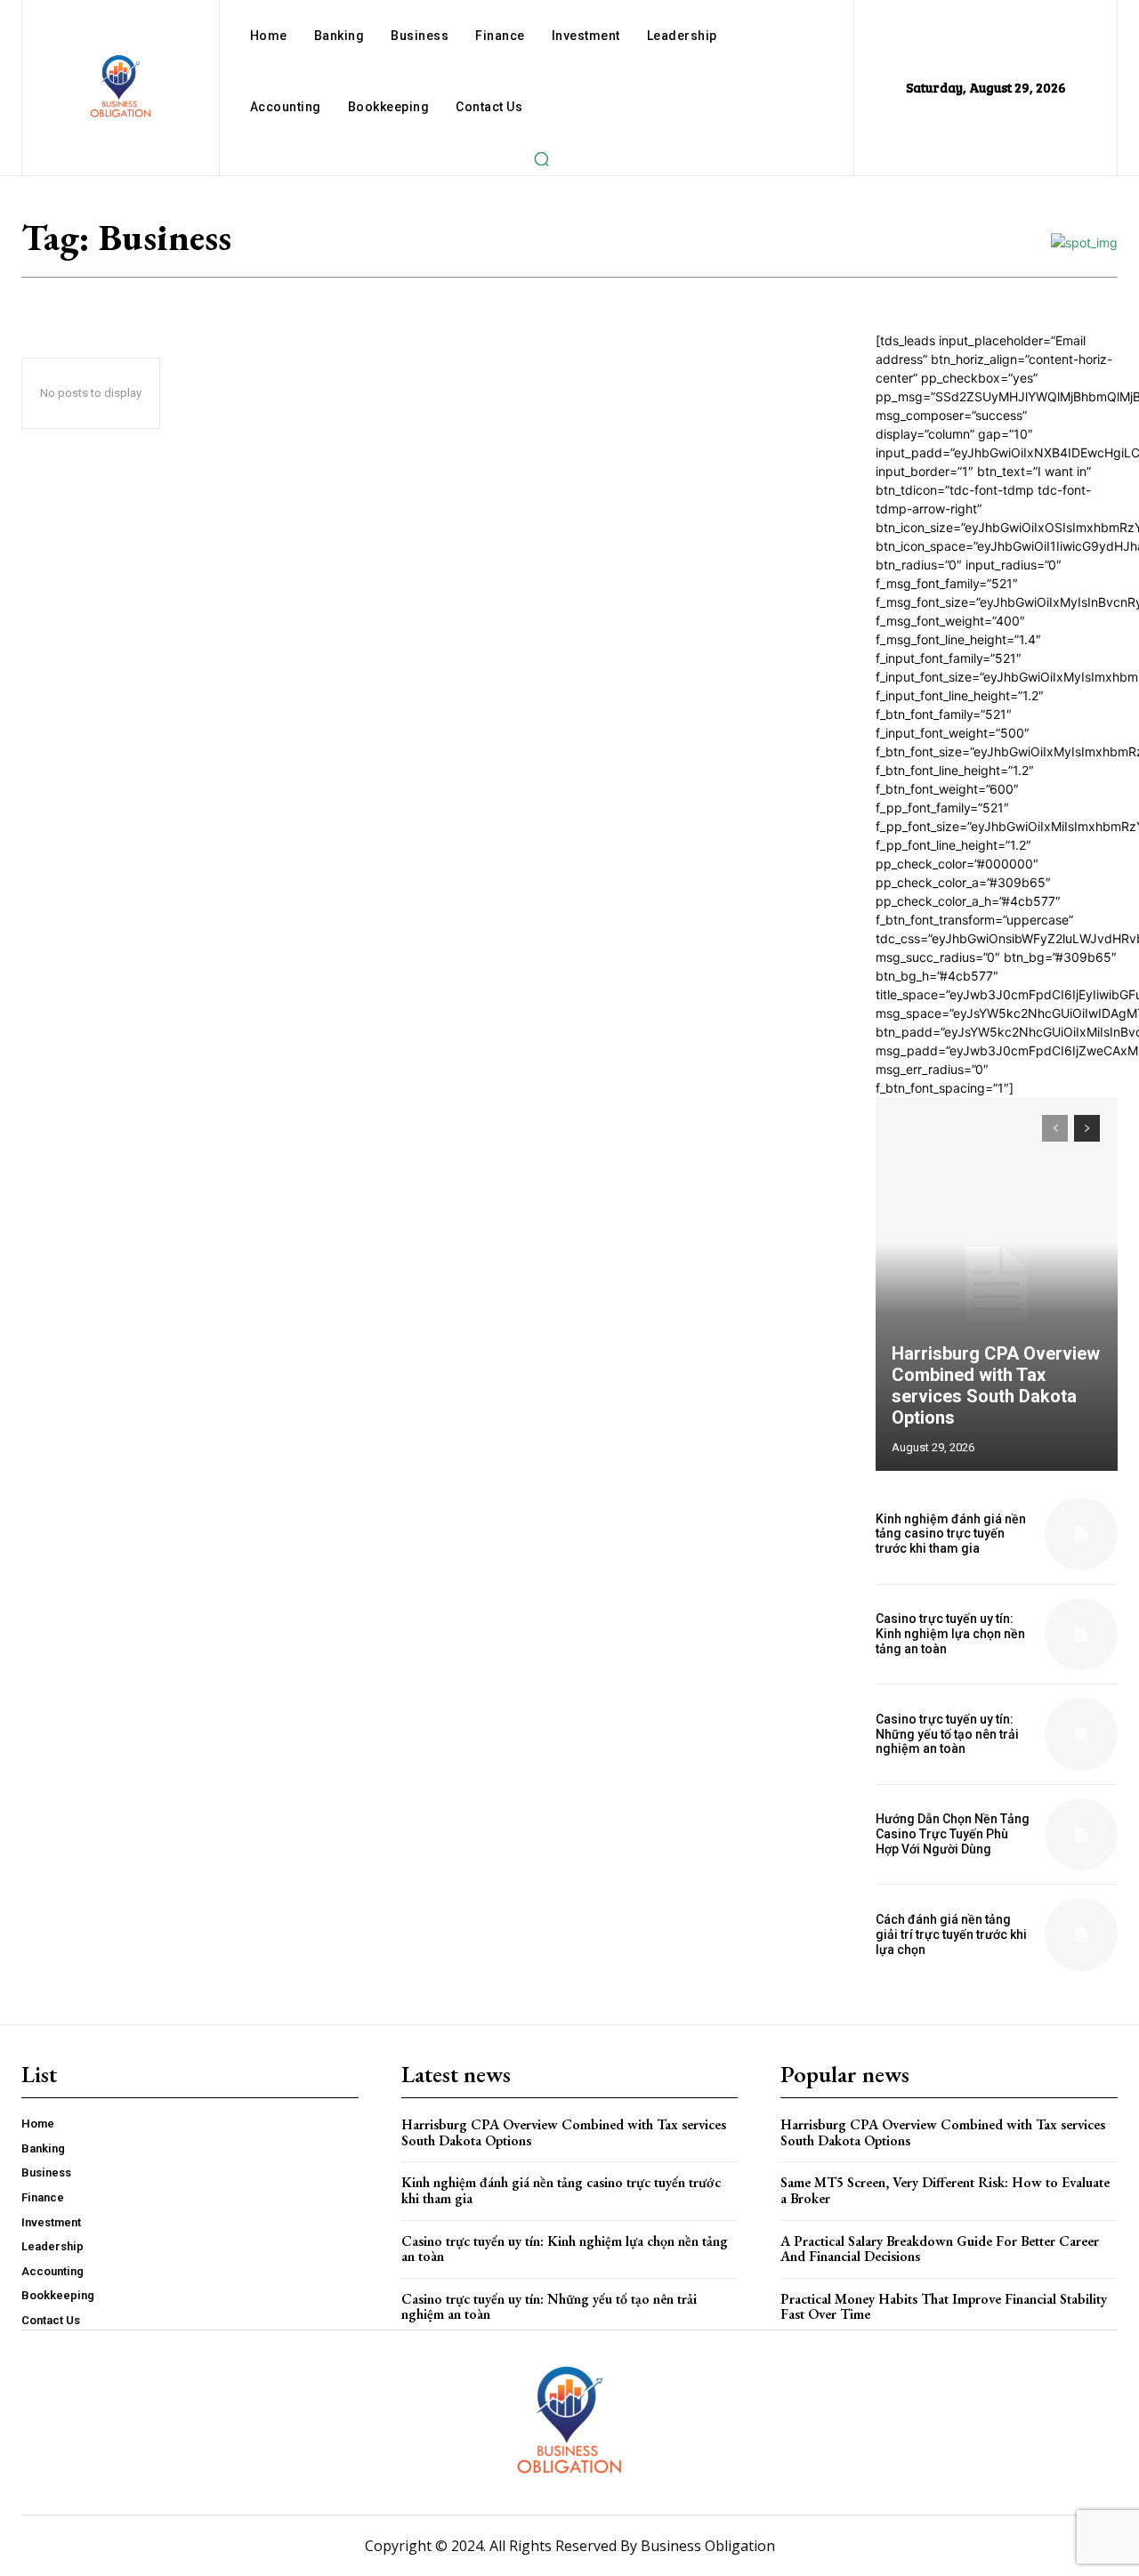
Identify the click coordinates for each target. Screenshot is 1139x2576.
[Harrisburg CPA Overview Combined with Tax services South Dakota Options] (997, 1284)
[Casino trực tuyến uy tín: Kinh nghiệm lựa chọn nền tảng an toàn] (1081, 1635)
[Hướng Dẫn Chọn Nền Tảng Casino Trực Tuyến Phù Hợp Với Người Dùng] (1081, 1835)
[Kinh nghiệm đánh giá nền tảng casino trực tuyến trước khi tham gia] (1081, 1534)
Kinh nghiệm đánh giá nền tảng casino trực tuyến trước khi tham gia (951, 1534)
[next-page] (1087, 1128)
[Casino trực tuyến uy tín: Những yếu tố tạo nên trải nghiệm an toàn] (1081, 1734)
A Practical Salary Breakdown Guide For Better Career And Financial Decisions (940, 2249)
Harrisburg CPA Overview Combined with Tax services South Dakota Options (996, 1385)
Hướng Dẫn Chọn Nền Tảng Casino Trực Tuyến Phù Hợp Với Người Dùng (953, 1834)
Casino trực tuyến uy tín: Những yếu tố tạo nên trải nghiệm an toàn (947, 1734)
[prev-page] (1055, 1128)
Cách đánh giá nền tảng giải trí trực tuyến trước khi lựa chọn (951, 1934)
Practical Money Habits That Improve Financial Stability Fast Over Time (944, 2307)
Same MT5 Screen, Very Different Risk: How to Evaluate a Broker (945, 2190)
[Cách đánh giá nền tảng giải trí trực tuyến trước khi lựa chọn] (1081, 1934)
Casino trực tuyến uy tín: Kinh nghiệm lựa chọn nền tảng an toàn (950, 1634)
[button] (541, 158)
